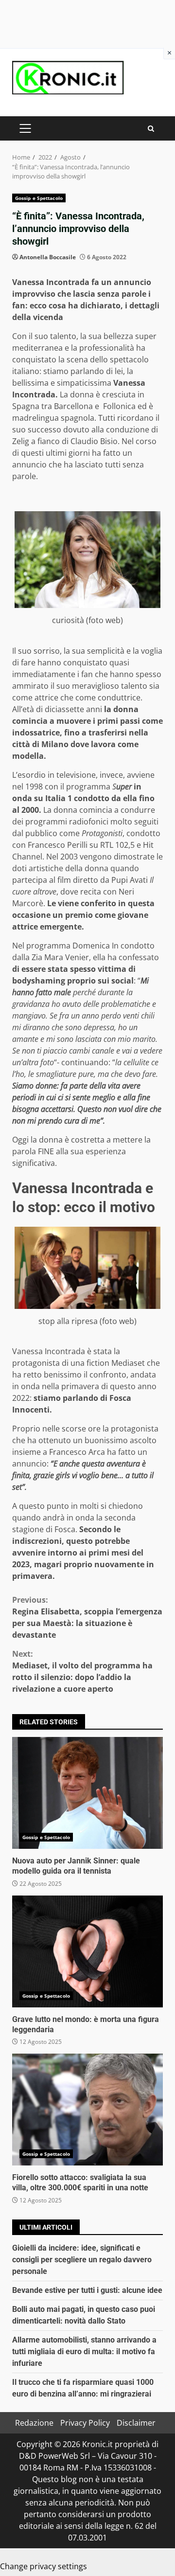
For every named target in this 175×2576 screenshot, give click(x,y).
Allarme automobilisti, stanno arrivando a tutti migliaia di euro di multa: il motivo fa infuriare (84, 2352)
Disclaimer (136, 2423)
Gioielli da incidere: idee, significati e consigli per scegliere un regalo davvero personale (82, 2260)
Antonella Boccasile (48, 257)
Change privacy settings (44, 2566)
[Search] (151, 129)
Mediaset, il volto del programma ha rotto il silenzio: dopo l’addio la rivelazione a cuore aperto (82, 1671)
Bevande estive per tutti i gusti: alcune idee (87, 2290)
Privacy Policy (85, 2423)
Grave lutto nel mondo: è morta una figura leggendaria (87, 1951)
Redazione (34, 2423)
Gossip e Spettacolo (39, 198)
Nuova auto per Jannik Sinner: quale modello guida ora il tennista (87, 1793)
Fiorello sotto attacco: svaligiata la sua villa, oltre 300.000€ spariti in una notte (87, 2110)
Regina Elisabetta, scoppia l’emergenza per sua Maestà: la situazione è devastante (87, 1617)
